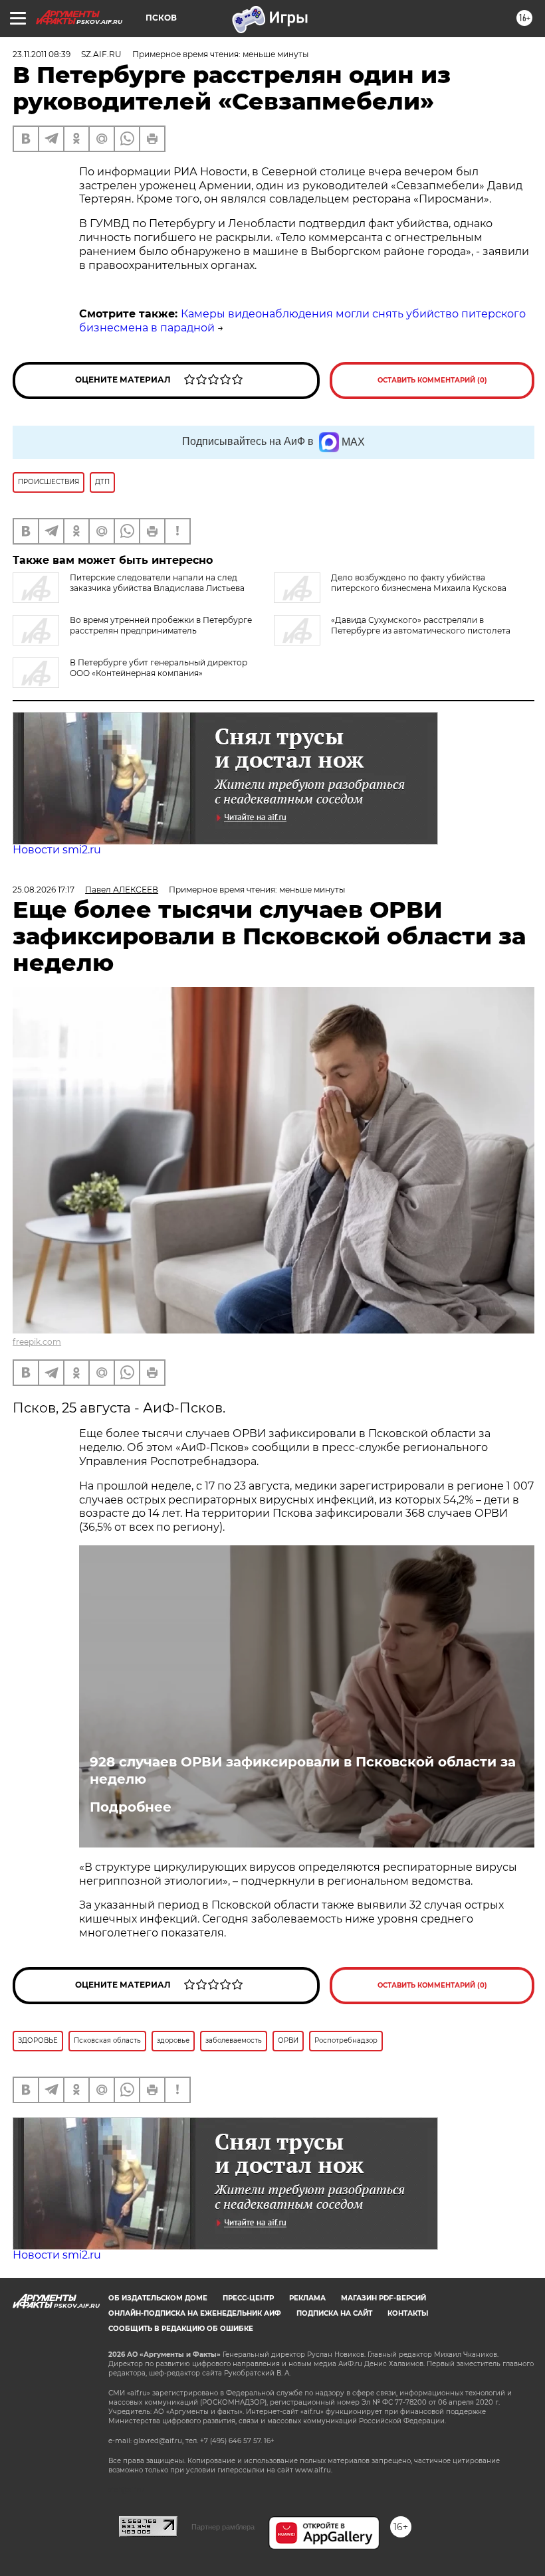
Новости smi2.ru (57, 850)
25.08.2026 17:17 (44, 890)
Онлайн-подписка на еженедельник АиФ (195, 2313)
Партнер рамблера (223, 2527)
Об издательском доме (158, 2298)
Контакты (408, 2313)
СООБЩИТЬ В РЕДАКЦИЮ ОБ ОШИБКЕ (181, 2329)
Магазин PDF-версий (383, 2298)
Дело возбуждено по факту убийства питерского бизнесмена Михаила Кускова (419, 583)
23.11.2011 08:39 (42, 54)
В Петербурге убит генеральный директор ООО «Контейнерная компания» (159, 668)
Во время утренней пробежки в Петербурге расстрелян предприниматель (161, 625)
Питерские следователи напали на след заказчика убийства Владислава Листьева (157, 583)
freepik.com (37, 1342)
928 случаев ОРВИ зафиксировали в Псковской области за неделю (303, 1770)
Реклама (307, 2298)
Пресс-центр (248, 2298)
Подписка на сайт (334, 2313)
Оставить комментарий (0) (432, 380)
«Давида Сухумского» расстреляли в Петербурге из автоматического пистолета (421, 625)
